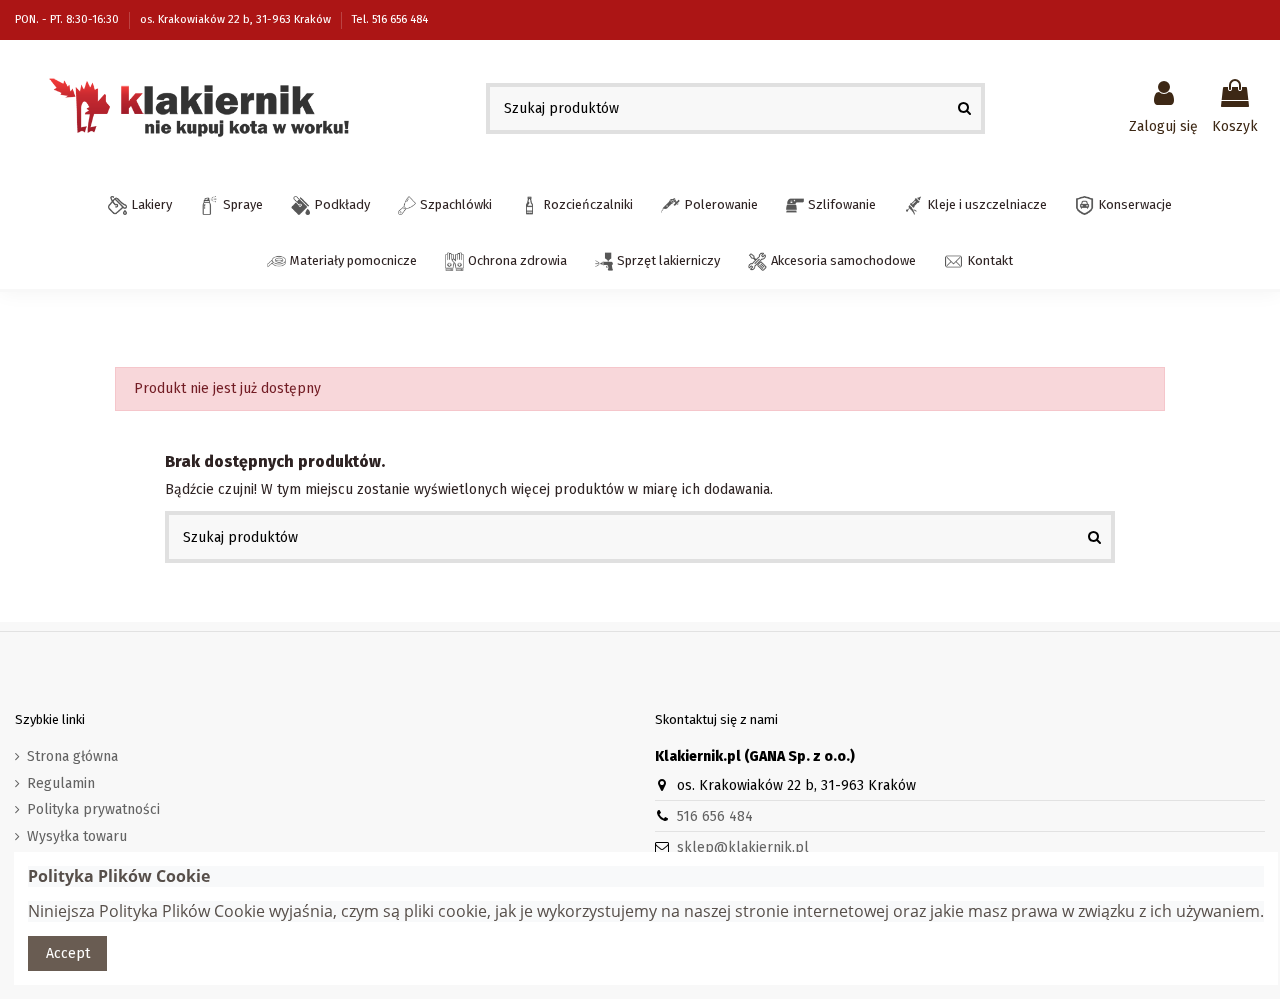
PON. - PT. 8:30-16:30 (68, 19)
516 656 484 (715, 816)
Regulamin (61, 783)
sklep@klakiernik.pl (743, 847)
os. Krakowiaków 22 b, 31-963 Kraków (237, 19)
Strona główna (72, 756)
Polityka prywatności (93, 809)
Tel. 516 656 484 (390, 19)
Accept (68, 953)
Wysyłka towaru (77, 836)
